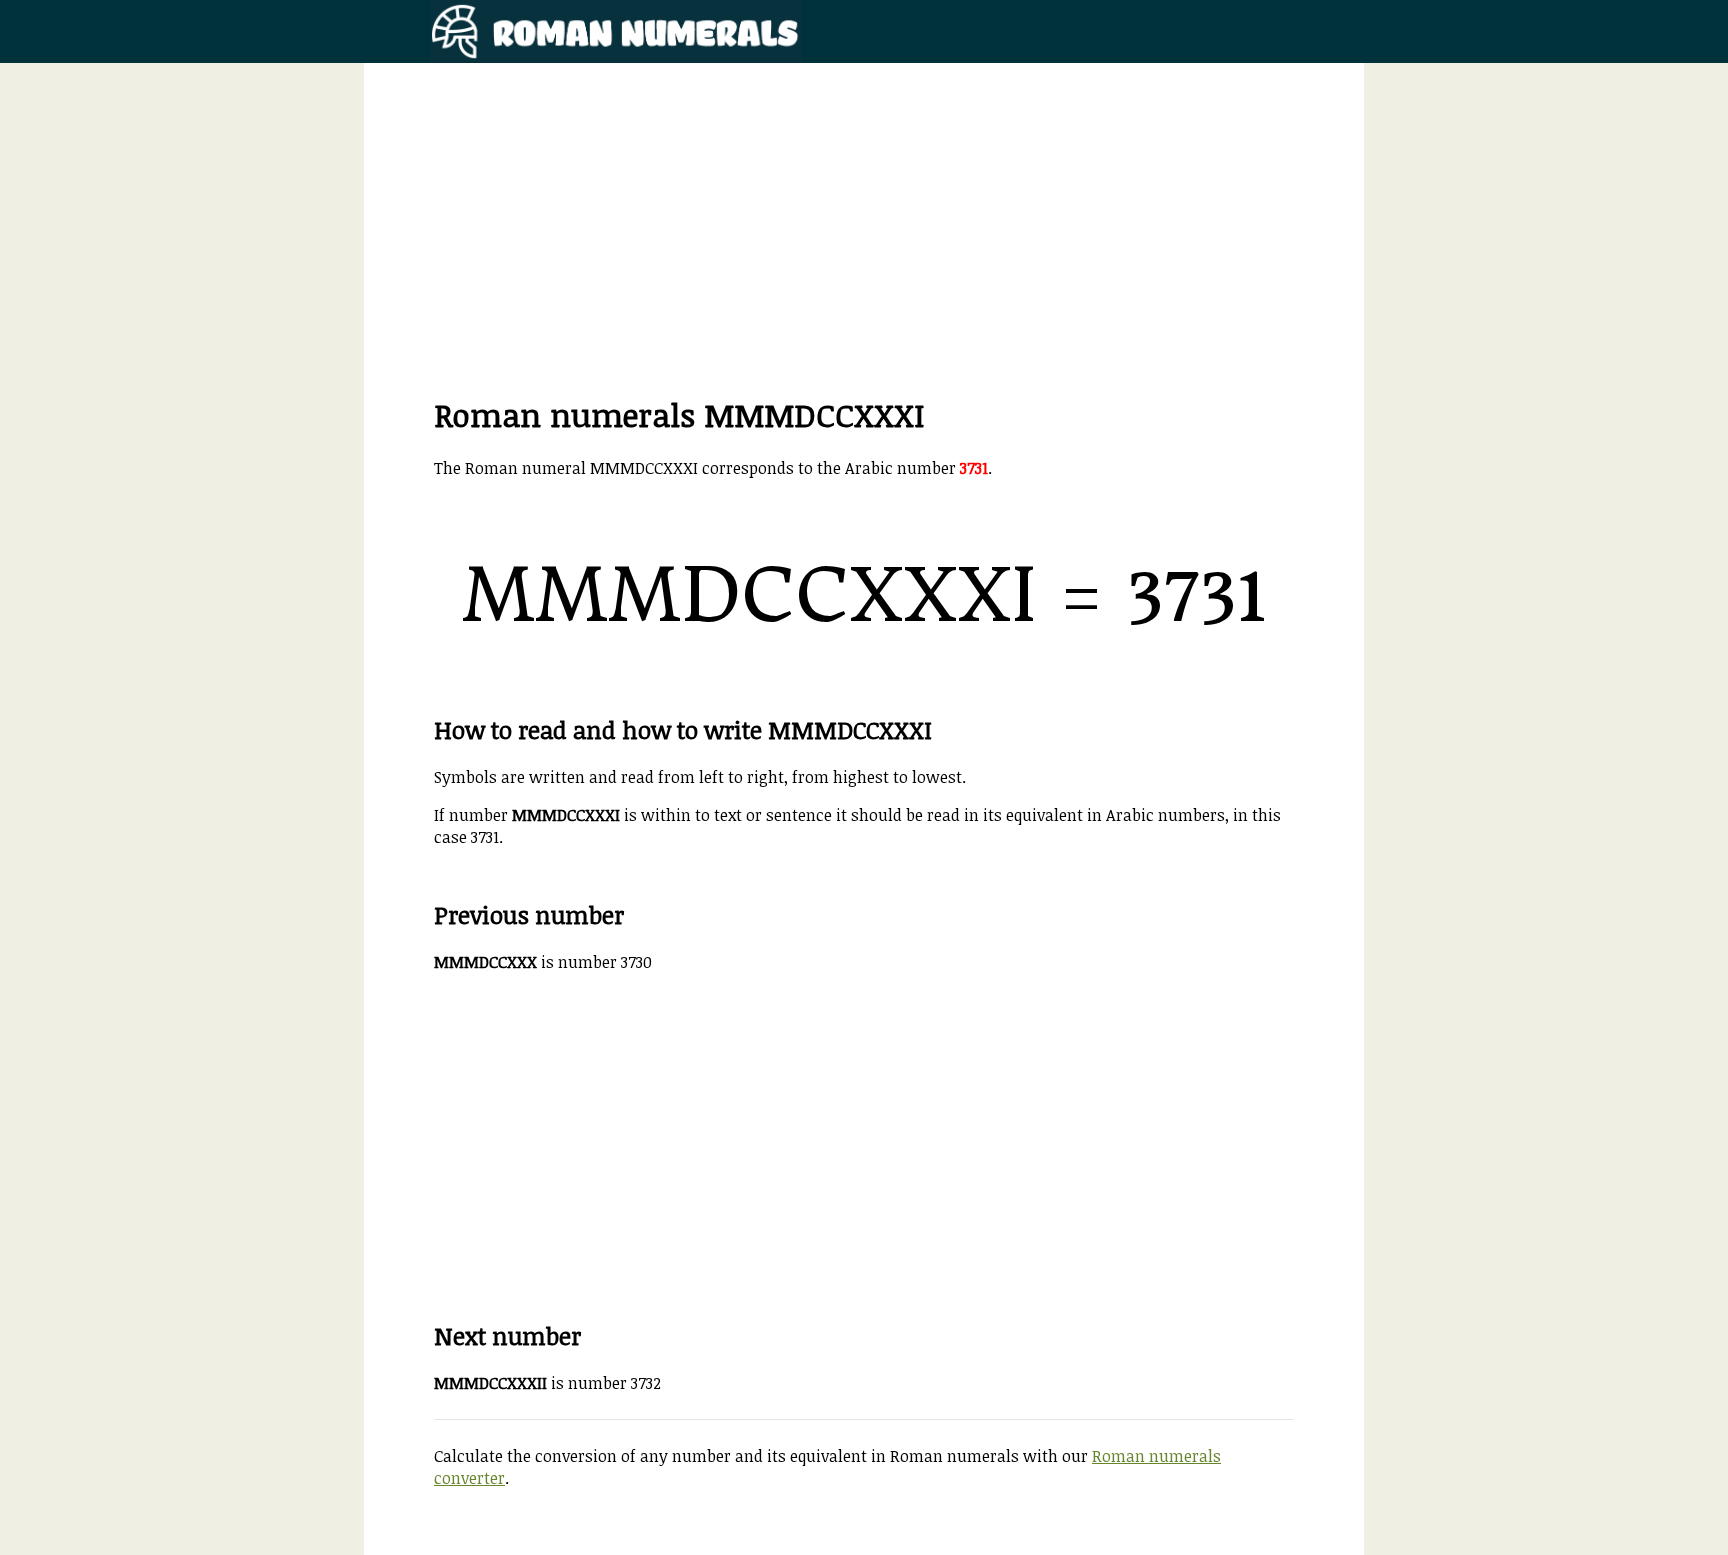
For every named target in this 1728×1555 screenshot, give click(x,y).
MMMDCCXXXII (490, 1383)
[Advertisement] (864, 253)
